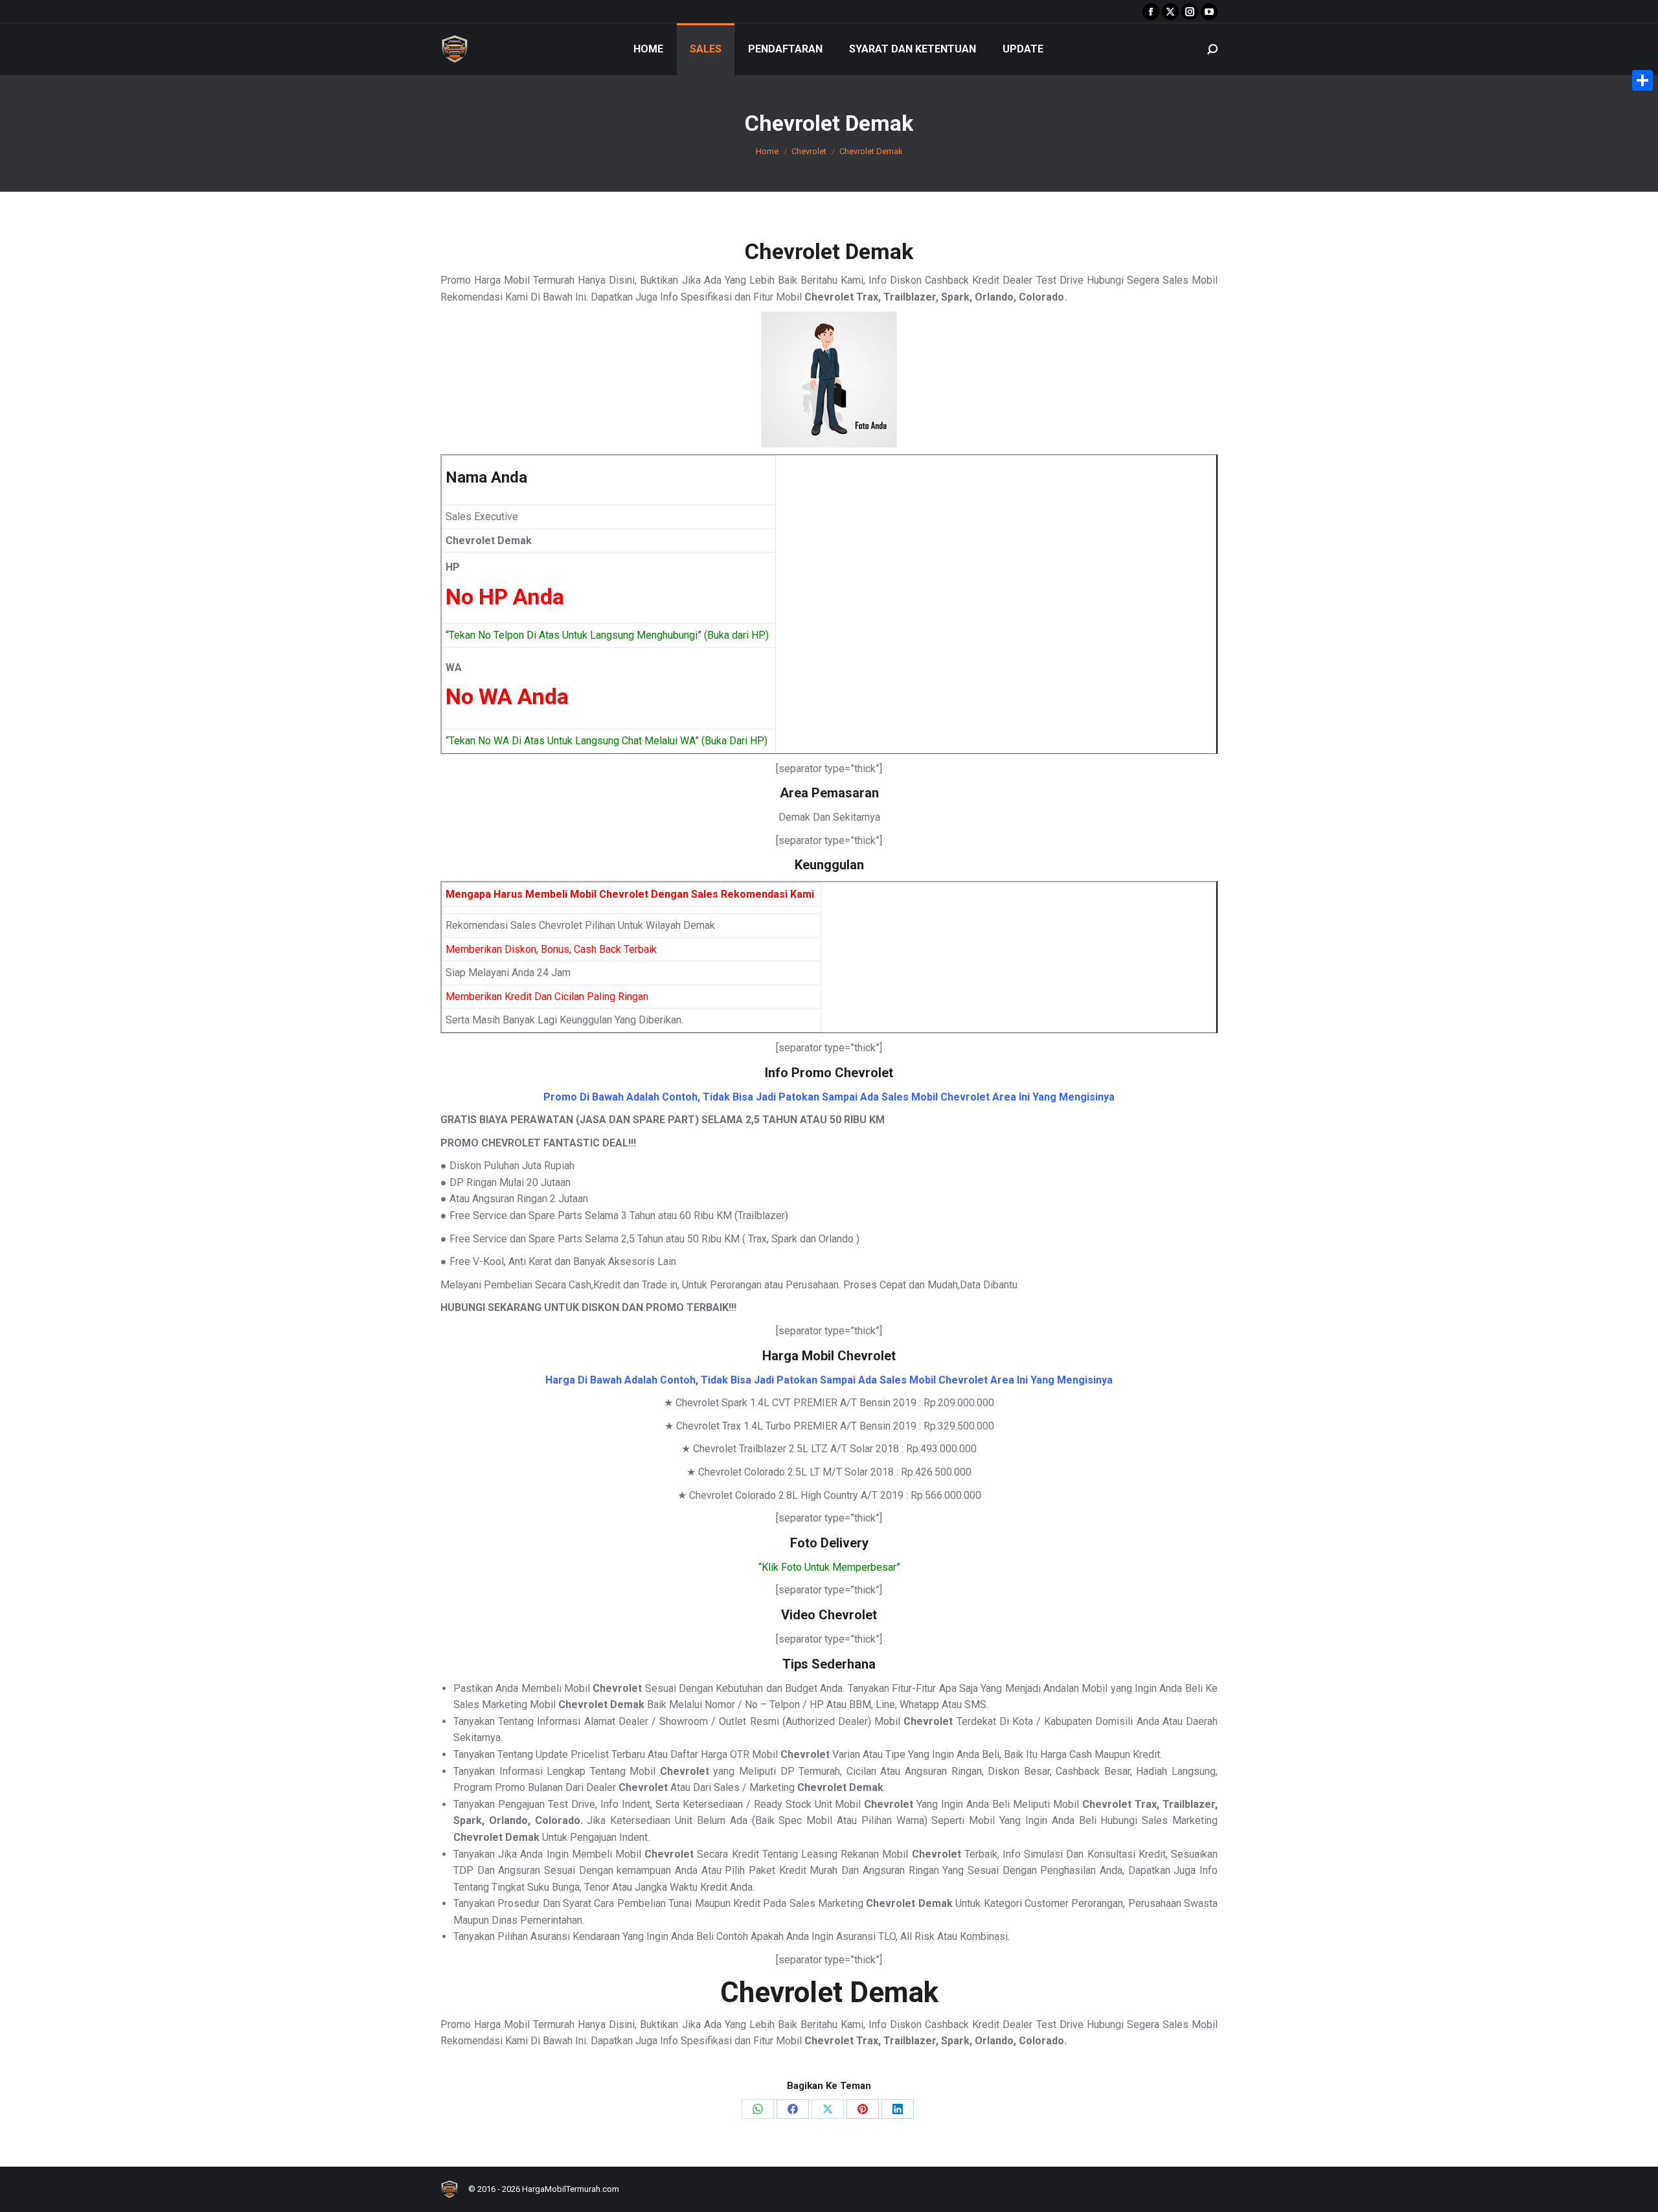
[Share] (1642, 80)
